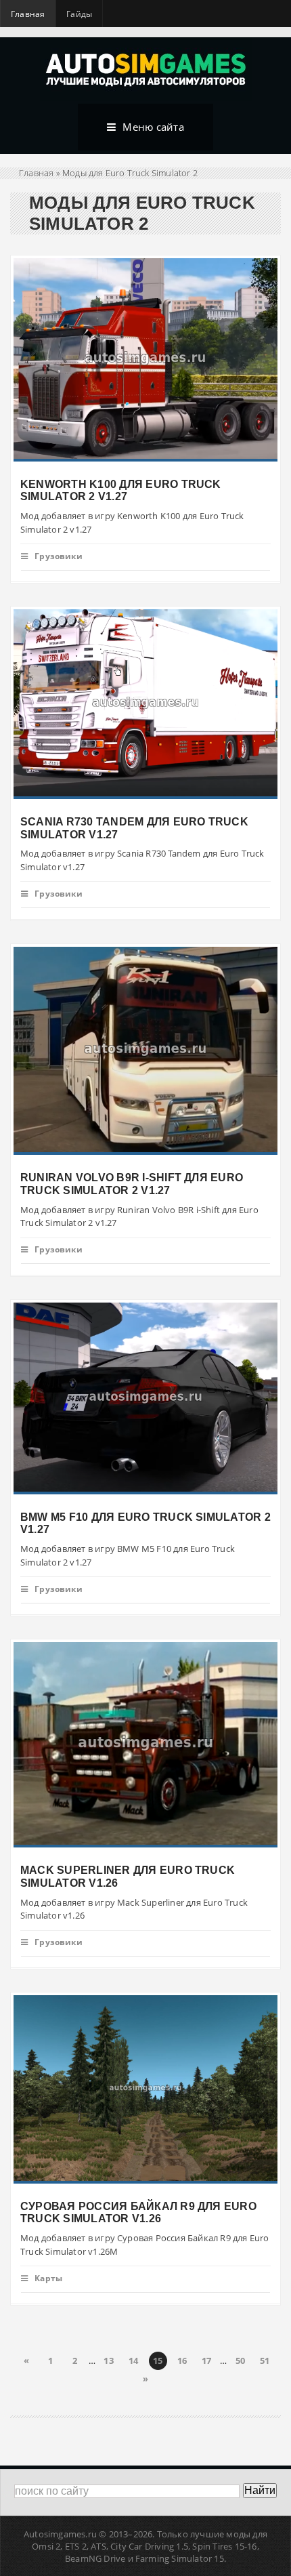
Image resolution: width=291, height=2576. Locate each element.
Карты (48, 2278)
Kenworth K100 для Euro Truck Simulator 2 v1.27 (121, 490)
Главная (28, 14)
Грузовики (59, 556)
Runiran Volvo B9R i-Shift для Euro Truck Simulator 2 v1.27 (132, 1184)
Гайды (79, 14)
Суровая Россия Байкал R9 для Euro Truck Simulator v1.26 (138, 2212)
